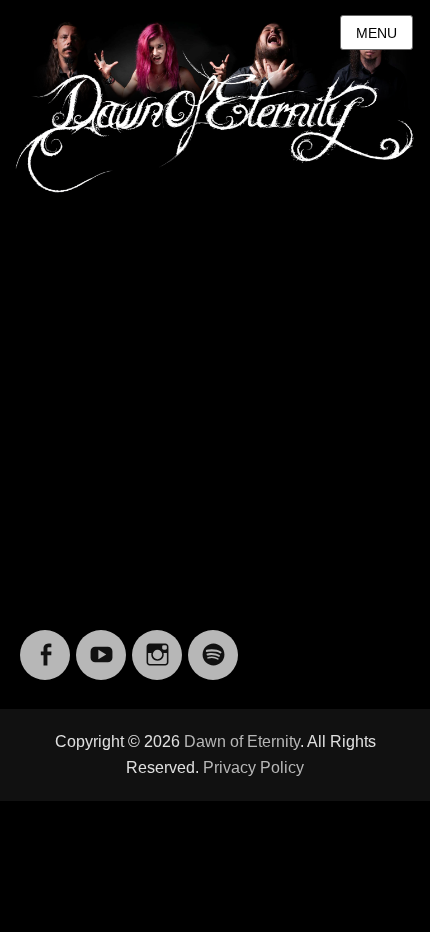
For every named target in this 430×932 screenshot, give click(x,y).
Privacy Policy (253, 767)
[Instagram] (157, 642)
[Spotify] (213, 642)
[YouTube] (101, 642)
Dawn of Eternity (242, 741)
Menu (376, 33)
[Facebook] (45, 642)
